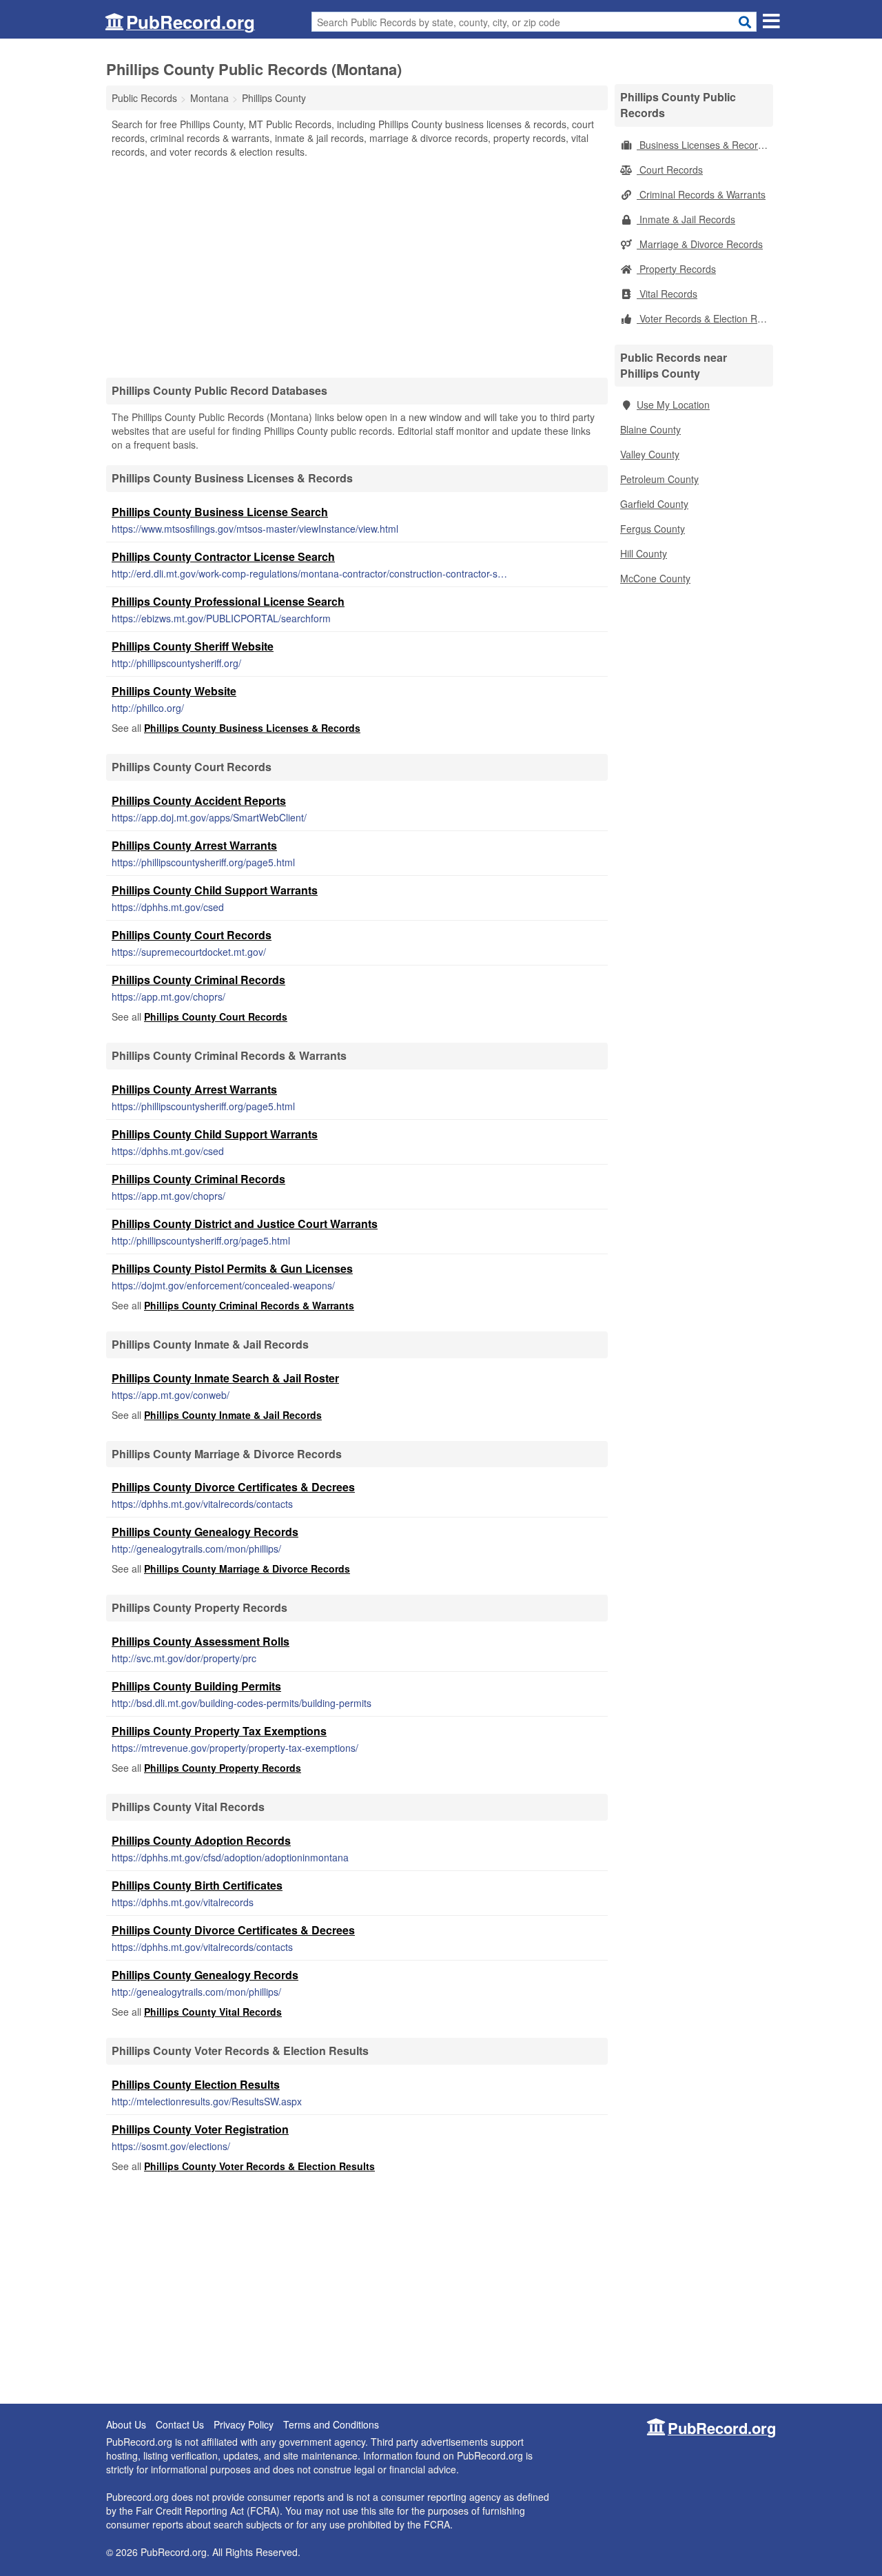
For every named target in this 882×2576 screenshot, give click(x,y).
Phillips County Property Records (223, 1768)
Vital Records (667, 294)
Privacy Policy (244, 2424)
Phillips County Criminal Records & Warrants (249, 1305)
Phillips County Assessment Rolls (201, 1641)
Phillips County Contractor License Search (223, 556)
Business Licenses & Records (702, 145)
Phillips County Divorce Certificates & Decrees (233, 1487)
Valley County (650, 454)
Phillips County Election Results (196, 2084)
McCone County (655, 578)
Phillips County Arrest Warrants (194, 845)
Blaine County (650, 429)
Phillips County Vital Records (213, 2012)
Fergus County (653, 529)
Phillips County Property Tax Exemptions (219, 1731)
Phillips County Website (174, 691)
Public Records (144, 98)
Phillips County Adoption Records (201, 1840)
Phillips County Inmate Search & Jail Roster (225, 1378)
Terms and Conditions (331, 2424)
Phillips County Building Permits (196, 1686)
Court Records (670, 170)
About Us (126, 2424)
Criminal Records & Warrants (701, 194)
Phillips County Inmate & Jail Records (233, 1415)
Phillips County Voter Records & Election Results (259, 2166)
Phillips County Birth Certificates (197, 1885)
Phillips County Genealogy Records (205, 1532)
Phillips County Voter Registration (200, 2129)
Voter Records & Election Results (705, 318)
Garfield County (654, 504)
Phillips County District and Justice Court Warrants (245, 1224)
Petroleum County (659, 479)
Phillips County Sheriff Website (193, 646)
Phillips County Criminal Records (198, 980)
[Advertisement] (357, 267)
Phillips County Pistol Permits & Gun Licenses (232, 1268)
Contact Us (180, 2424)
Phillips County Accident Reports (199, 800)
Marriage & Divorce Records (700, 244)
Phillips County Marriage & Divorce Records (247, 1568)
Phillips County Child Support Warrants (215, 890)
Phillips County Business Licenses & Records (252, 728)
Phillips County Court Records (192, 935)
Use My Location (673, 405)
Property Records (676, 269)
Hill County (644, 553)
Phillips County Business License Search (220, 512)
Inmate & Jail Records (686, 219)
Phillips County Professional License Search (228, 601)
